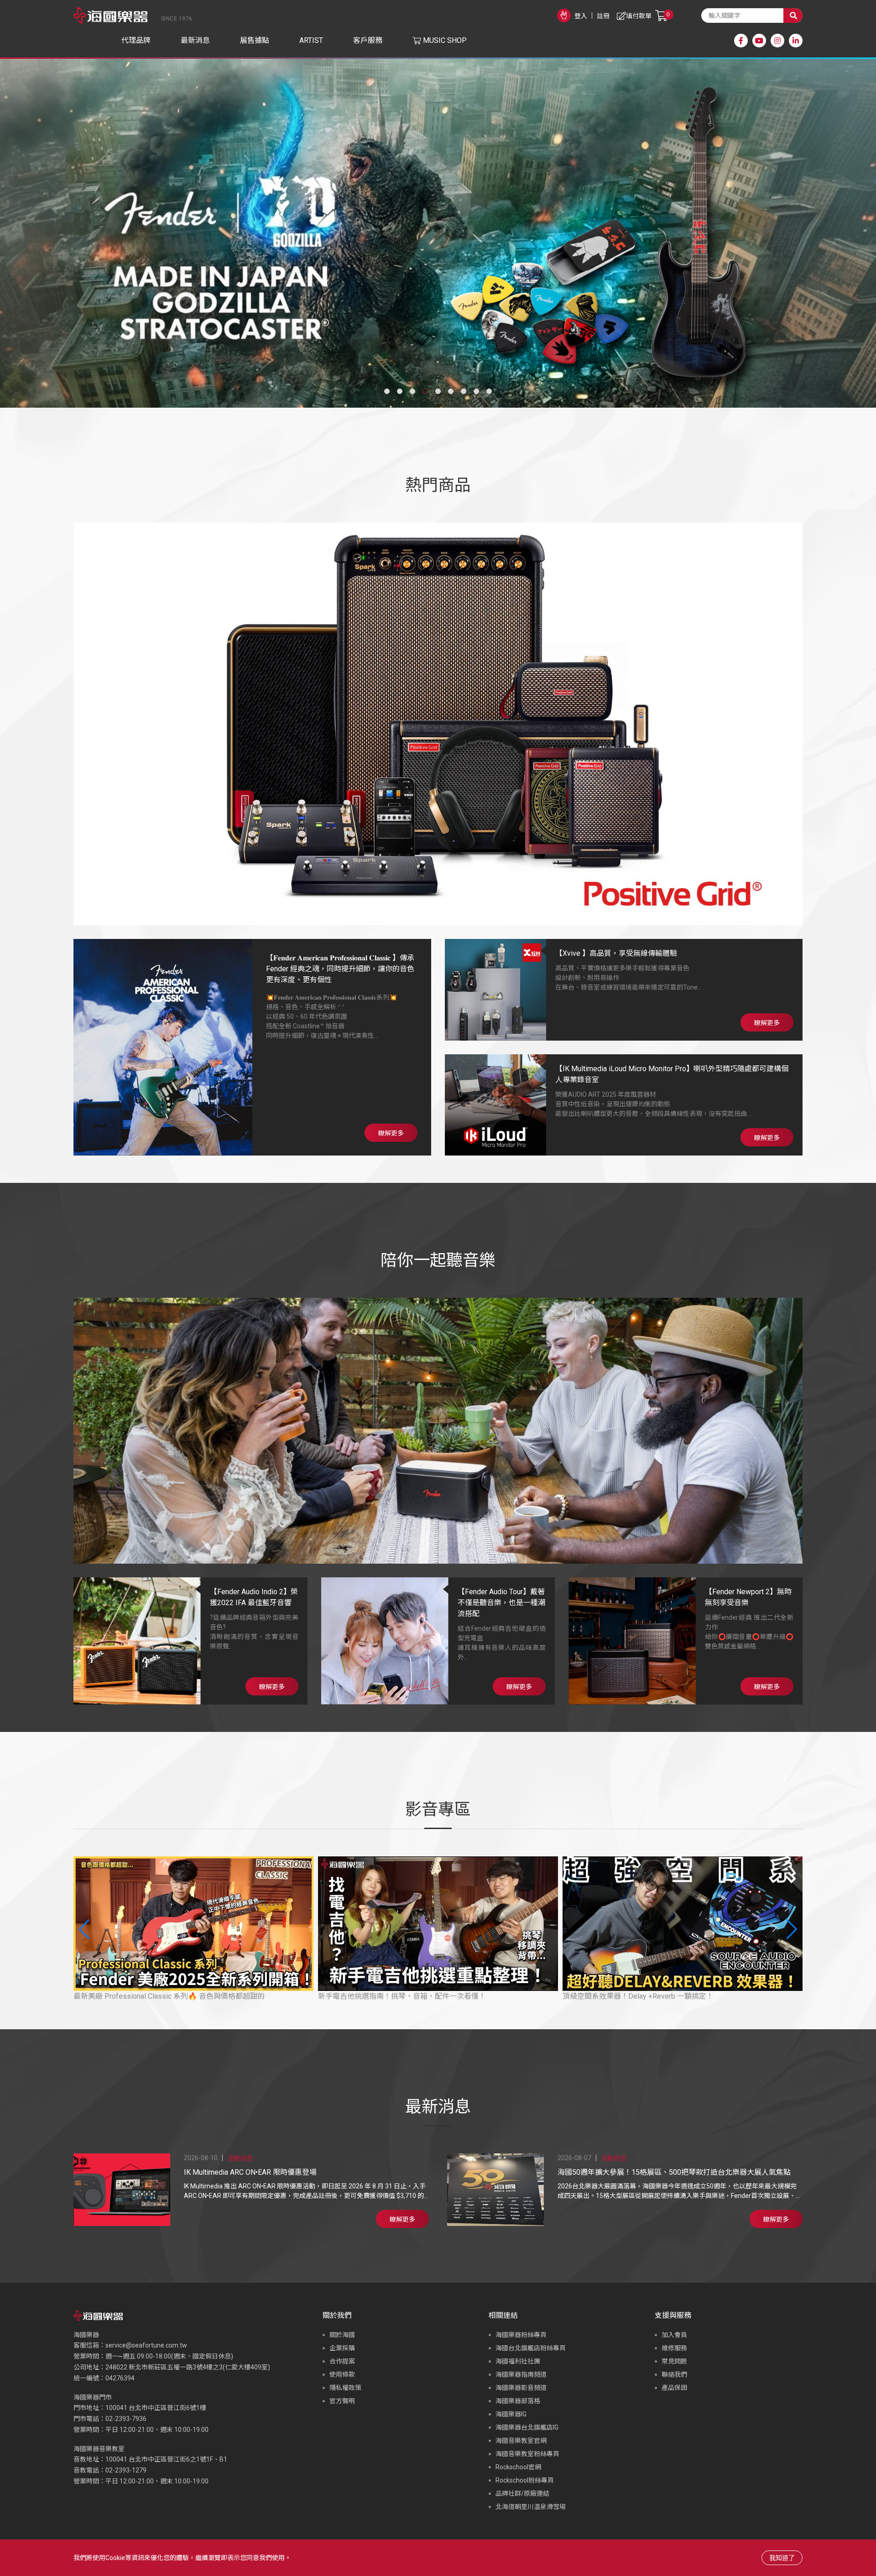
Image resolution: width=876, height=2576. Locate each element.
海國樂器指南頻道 (521, 2374)
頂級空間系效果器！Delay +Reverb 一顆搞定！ (394, 1996)
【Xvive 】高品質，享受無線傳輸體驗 (616, 953)
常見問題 (674, 2361)
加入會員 (674, 2335)
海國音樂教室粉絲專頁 (527, 2454)
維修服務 (674, 2348)
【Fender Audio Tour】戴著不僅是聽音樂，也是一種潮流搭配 (501, 1603)
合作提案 (342, 2361)
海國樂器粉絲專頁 (521, 2335)
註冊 (603, 16)
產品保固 (674, 2388)
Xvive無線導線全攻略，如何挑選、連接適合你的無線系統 (655, 1996)
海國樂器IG (511, 2414)
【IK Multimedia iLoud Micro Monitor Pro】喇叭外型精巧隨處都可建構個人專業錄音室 (672, 1074)
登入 (581, 16)
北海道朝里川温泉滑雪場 (531, 2507)
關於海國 (342, 2335)
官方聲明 (342, 2401)
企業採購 (342, 2348)
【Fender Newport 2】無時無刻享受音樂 (748, 1597)
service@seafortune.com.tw (146, 2345)
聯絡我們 (674, 2374)
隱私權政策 (345, 2388)
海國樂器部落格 (518, 2401)
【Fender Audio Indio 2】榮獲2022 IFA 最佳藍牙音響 (254, 1597)
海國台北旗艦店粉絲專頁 (531, 2348)
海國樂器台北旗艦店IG (527, 2427)
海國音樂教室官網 (521, 2441)
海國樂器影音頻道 (521, 2388)
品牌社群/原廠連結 (522, 2493)
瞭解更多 (391, 1133)
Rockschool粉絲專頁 (525, 2480)
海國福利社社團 (518, 2361)
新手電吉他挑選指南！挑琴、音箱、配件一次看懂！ (157, 1996)
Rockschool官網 (518, 2467)
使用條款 (342, 2374)
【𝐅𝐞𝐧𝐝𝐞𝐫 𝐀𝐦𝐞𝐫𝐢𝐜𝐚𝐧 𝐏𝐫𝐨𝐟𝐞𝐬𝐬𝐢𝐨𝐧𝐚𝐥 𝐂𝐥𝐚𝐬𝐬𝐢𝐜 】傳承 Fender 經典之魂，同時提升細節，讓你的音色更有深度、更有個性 (340, 969)
